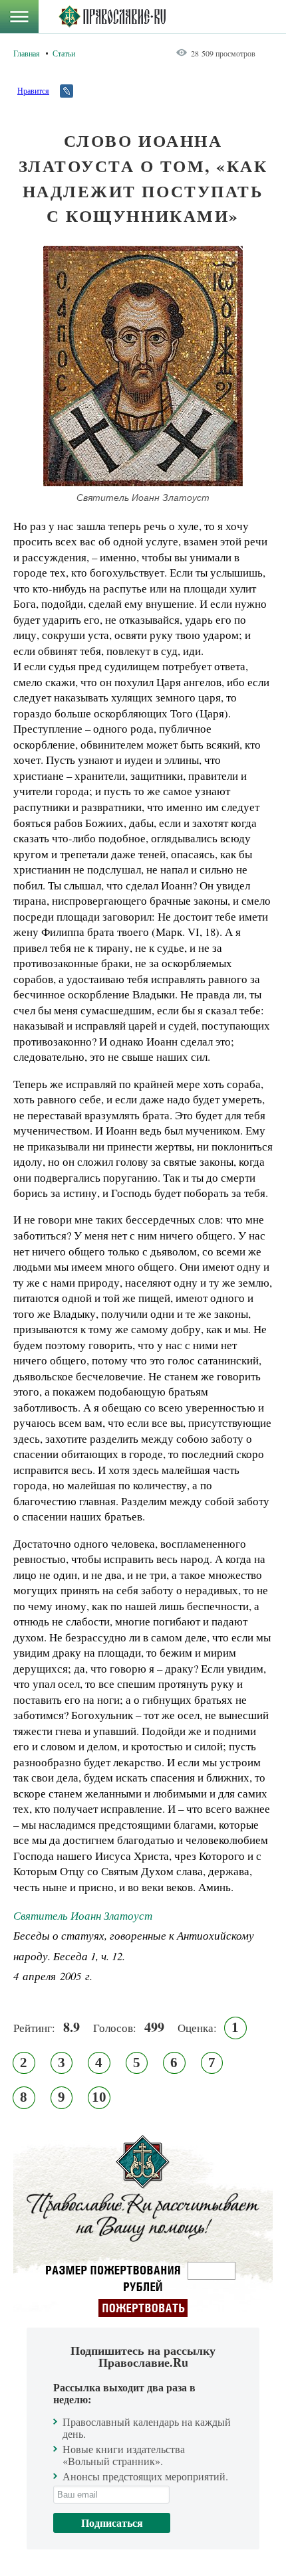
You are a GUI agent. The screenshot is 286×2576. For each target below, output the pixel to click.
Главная (27, 53)
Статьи (64, 53)
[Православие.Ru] (112, 17)
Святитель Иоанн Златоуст (83, 1915)
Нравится (33, 90)
